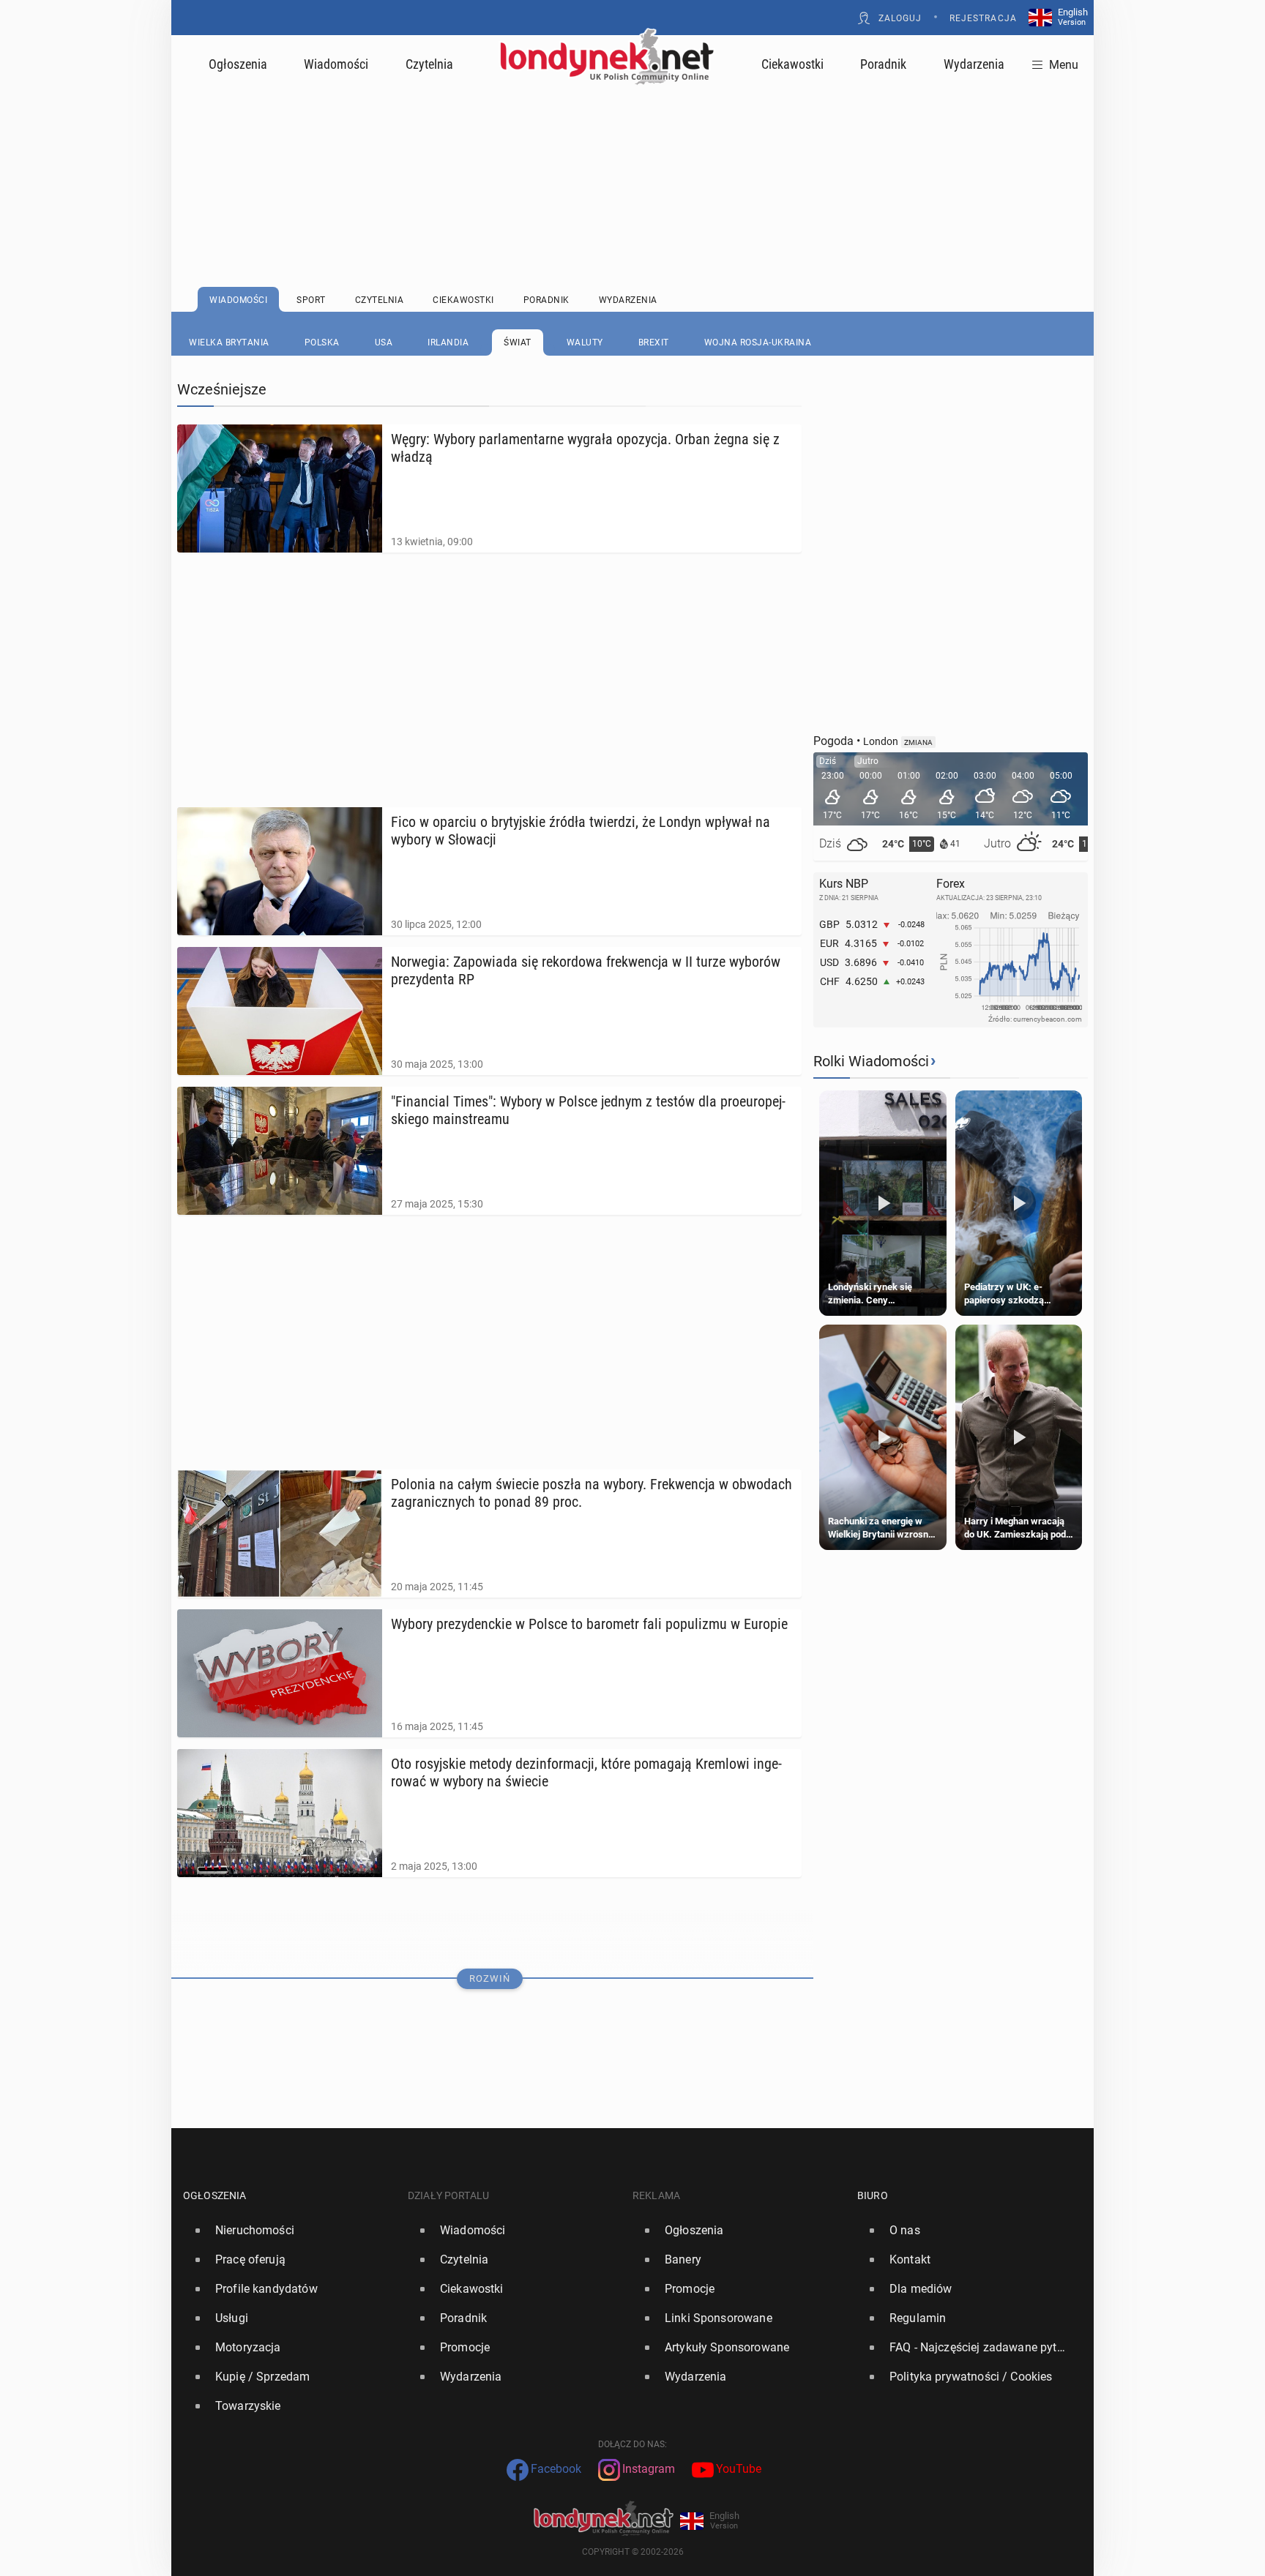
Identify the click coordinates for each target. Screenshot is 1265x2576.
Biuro (873, 2195)
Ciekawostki (792, 64)
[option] (290, 2231)
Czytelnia (429, 64)
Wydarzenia (974, 64)
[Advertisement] (632, 150)
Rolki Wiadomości (871, 1061)
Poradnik (883, 64)
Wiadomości (336, 64)
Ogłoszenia (238, 64)
